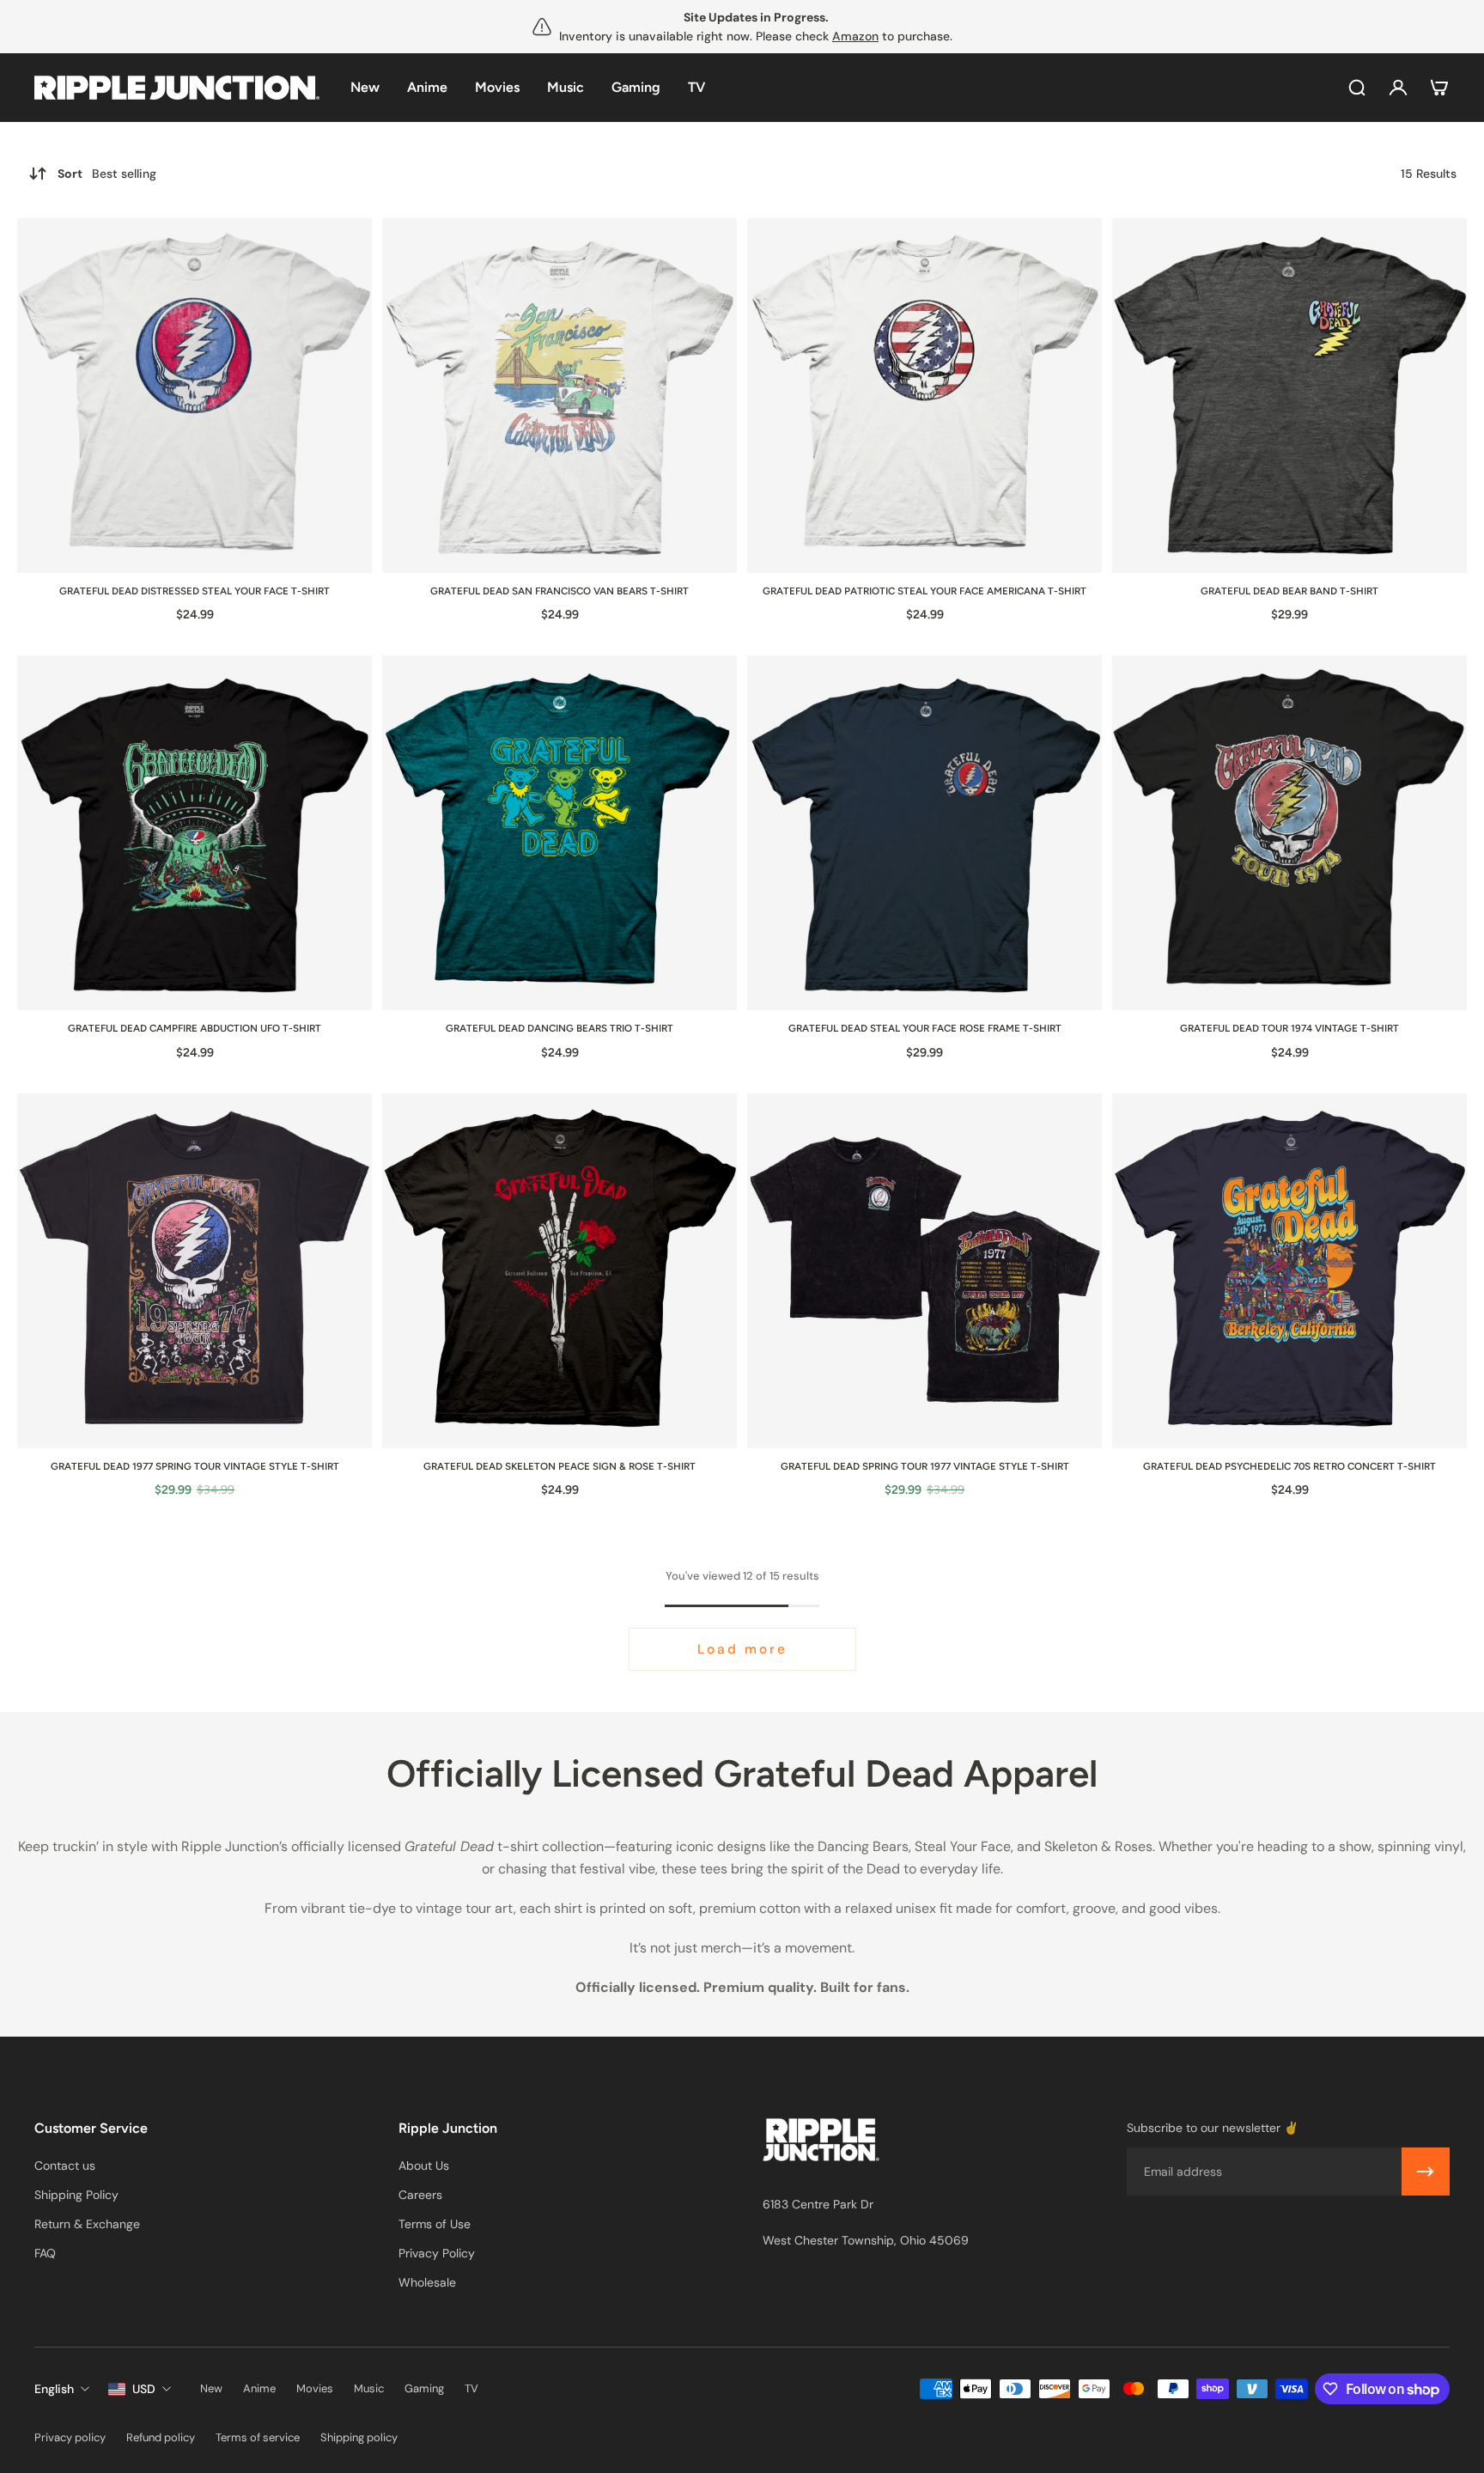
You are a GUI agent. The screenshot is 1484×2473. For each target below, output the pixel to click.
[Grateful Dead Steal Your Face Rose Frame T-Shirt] (924, 833)
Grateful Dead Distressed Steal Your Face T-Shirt (195, 591)
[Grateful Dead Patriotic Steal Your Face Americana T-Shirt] (924, 396)
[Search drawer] (1357, 88)
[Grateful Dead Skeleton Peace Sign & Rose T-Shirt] (560, 1271)
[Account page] (1398, 88)
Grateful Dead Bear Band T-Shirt (1289, 591)
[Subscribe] (1426, 2171)
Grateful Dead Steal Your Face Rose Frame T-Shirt (925, 1028)
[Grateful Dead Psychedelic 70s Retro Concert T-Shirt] (1289, 1271)
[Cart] (1439, 88)
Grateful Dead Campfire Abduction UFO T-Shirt (195, 1028)
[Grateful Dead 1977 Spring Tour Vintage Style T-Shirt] (195, 1271)
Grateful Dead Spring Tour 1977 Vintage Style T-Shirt (925, 1466)
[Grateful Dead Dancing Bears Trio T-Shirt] (560, 833)
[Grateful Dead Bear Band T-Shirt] (1289, 396)
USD (144, 2389)
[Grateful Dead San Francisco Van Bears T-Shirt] (560, 396)
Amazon (855, 36)
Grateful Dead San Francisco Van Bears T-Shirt (560, 591)
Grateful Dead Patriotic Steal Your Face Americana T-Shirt (924, 591)
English (54, 2389)
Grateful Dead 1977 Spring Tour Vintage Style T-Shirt (195, 1466)
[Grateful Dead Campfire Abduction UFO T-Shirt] (195, 833)
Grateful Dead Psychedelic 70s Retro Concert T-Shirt (1289, 1466)
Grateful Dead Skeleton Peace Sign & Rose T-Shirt (560, 1466)
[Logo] (177, 88)
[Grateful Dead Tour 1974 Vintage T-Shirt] (1289, 833)
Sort (107, 174)
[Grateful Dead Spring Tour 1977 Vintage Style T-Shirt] (924, 1271)
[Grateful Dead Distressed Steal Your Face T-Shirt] (195, 396)
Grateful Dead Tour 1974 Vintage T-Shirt (1289, 1028)
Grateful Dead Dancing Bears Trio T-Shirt (560, 1028)
